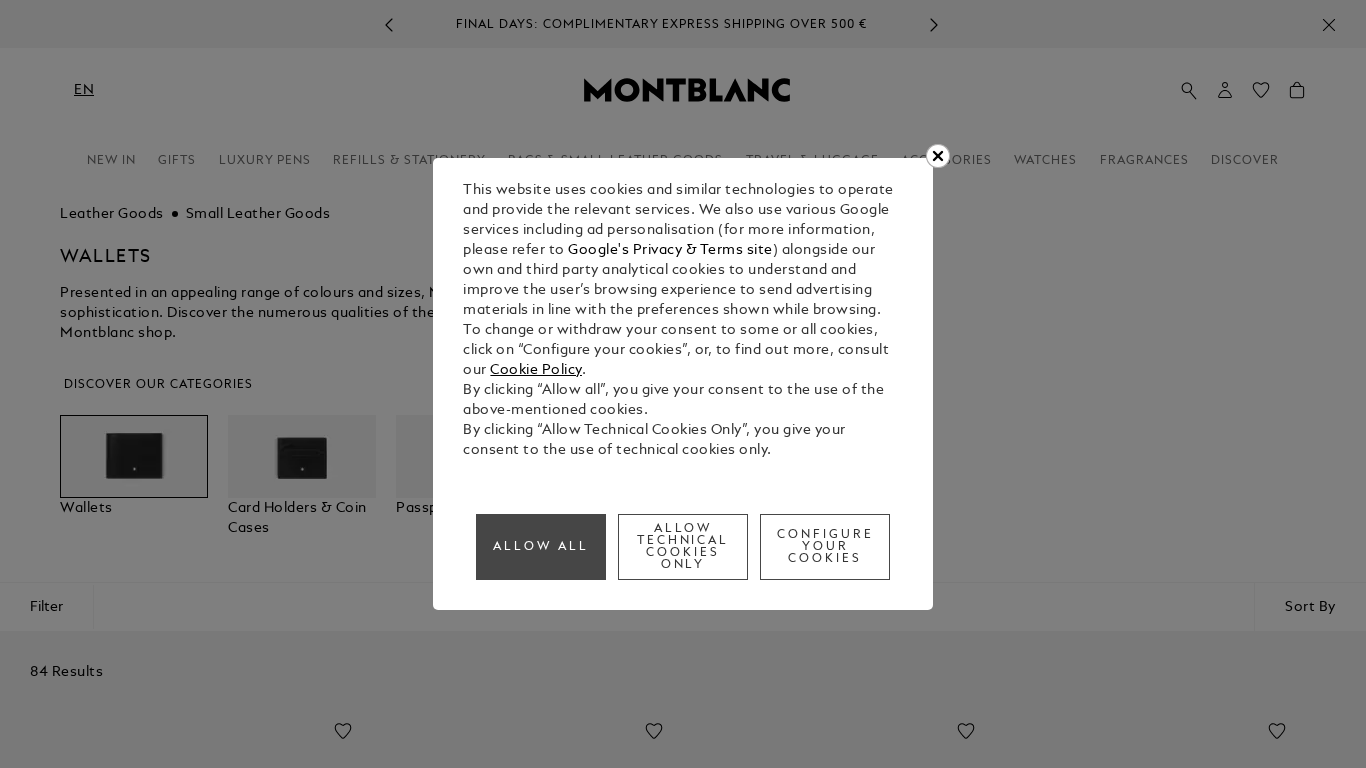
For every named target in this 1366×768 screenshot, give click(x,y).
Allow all (541, 547)
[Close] (938, 156)
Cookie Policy (536, 370)
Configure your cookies (825, 547)
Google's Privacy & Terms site (670, 250)
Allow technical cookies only (683, 547)
